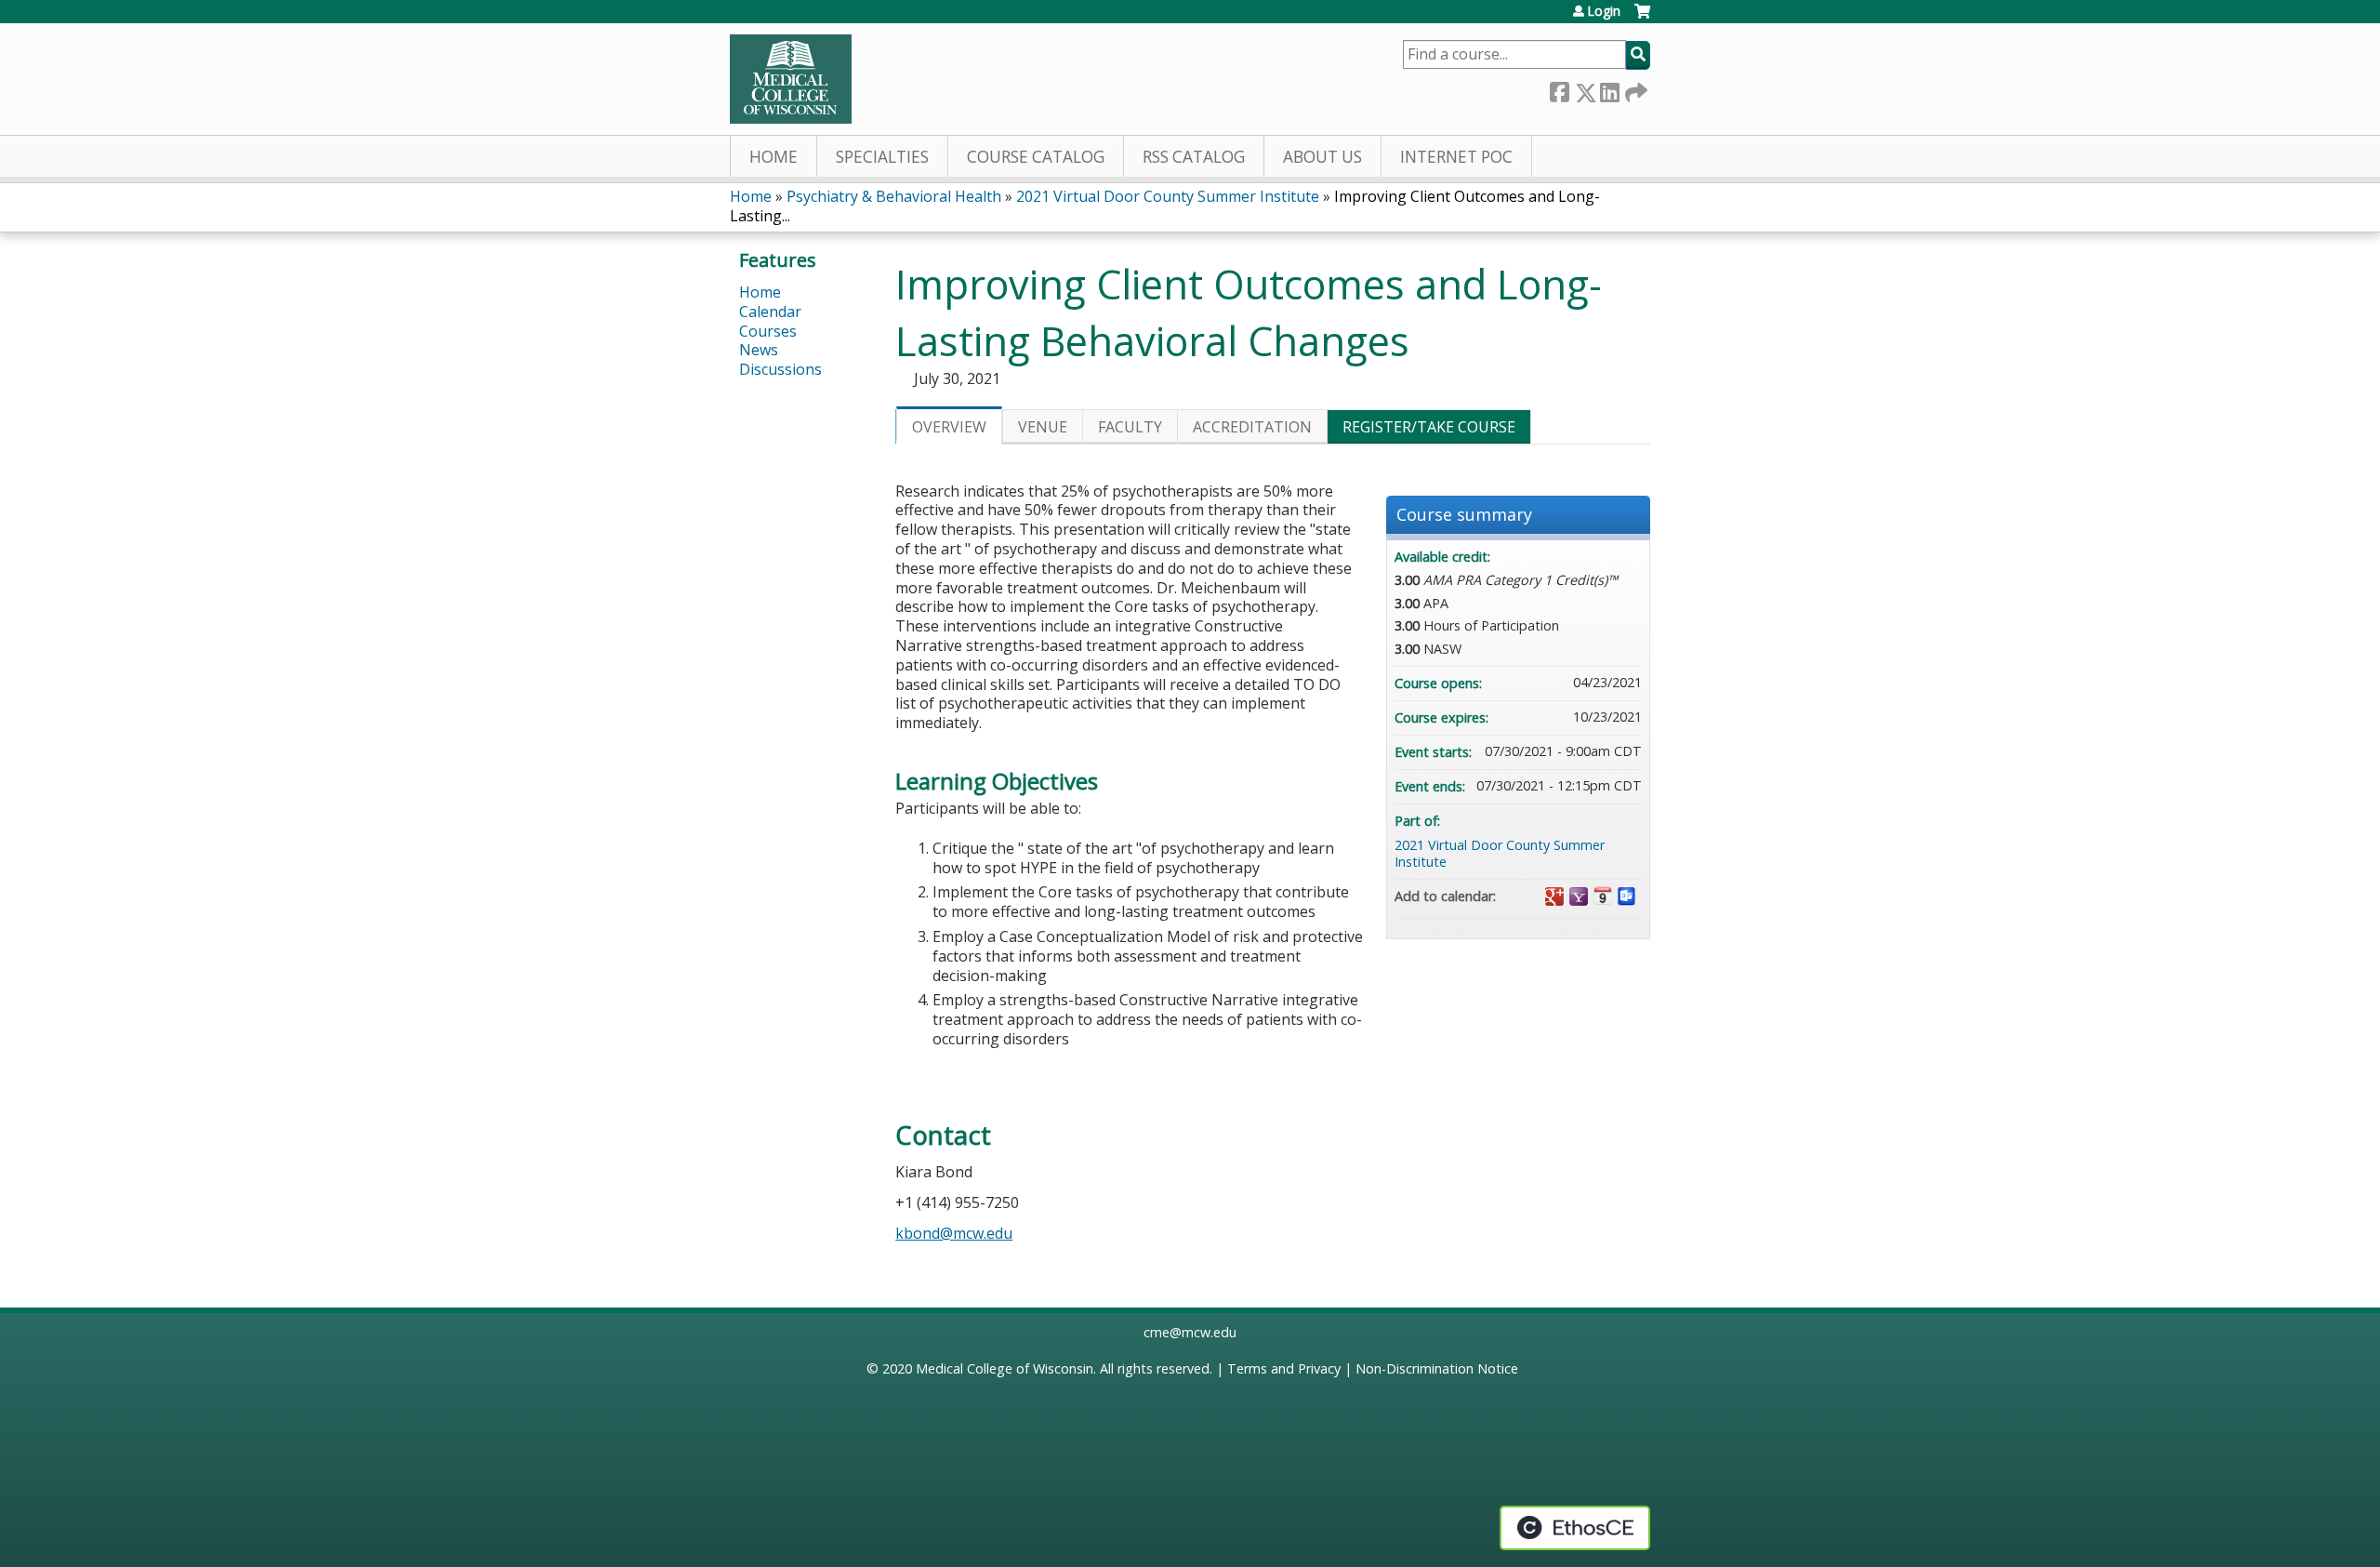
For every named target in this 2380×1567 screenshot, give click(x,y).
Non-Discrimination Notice (1437, 1368)
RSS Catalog (1194, 157)
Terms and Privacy (1284, 1368)
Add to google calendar (1554, 896)
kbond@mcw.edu (954, 1233)
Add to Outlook (1627, 896)
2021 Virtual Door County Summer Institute (1168, 196)
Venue (1043, 427)
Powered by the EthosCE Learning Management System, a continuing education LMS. (1575, 1528)
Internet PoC (1456, 157)
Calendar (770, 312)
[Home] (791, 79)
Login (1604, 11)
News (759, 350)
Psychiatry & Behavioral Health (894, 196)
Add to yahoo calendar (1579, 896)
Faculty (1130, 427)
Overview (949, 427)
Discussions (780, 369)
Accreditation (1252, 427)
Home (773, 157)
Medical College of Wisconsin (1005, 1368)
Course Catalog (1036, 157)
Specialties (882, 157)
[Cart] (1642, 18)
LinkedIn (1609, 89)
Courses (768, 331)
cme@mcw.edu (1190, 1332)
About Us (1322, 157)
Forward (1634, 89)
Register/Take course (1429, 427)
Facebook (1559, 89)
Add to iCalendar (1603, 896)
